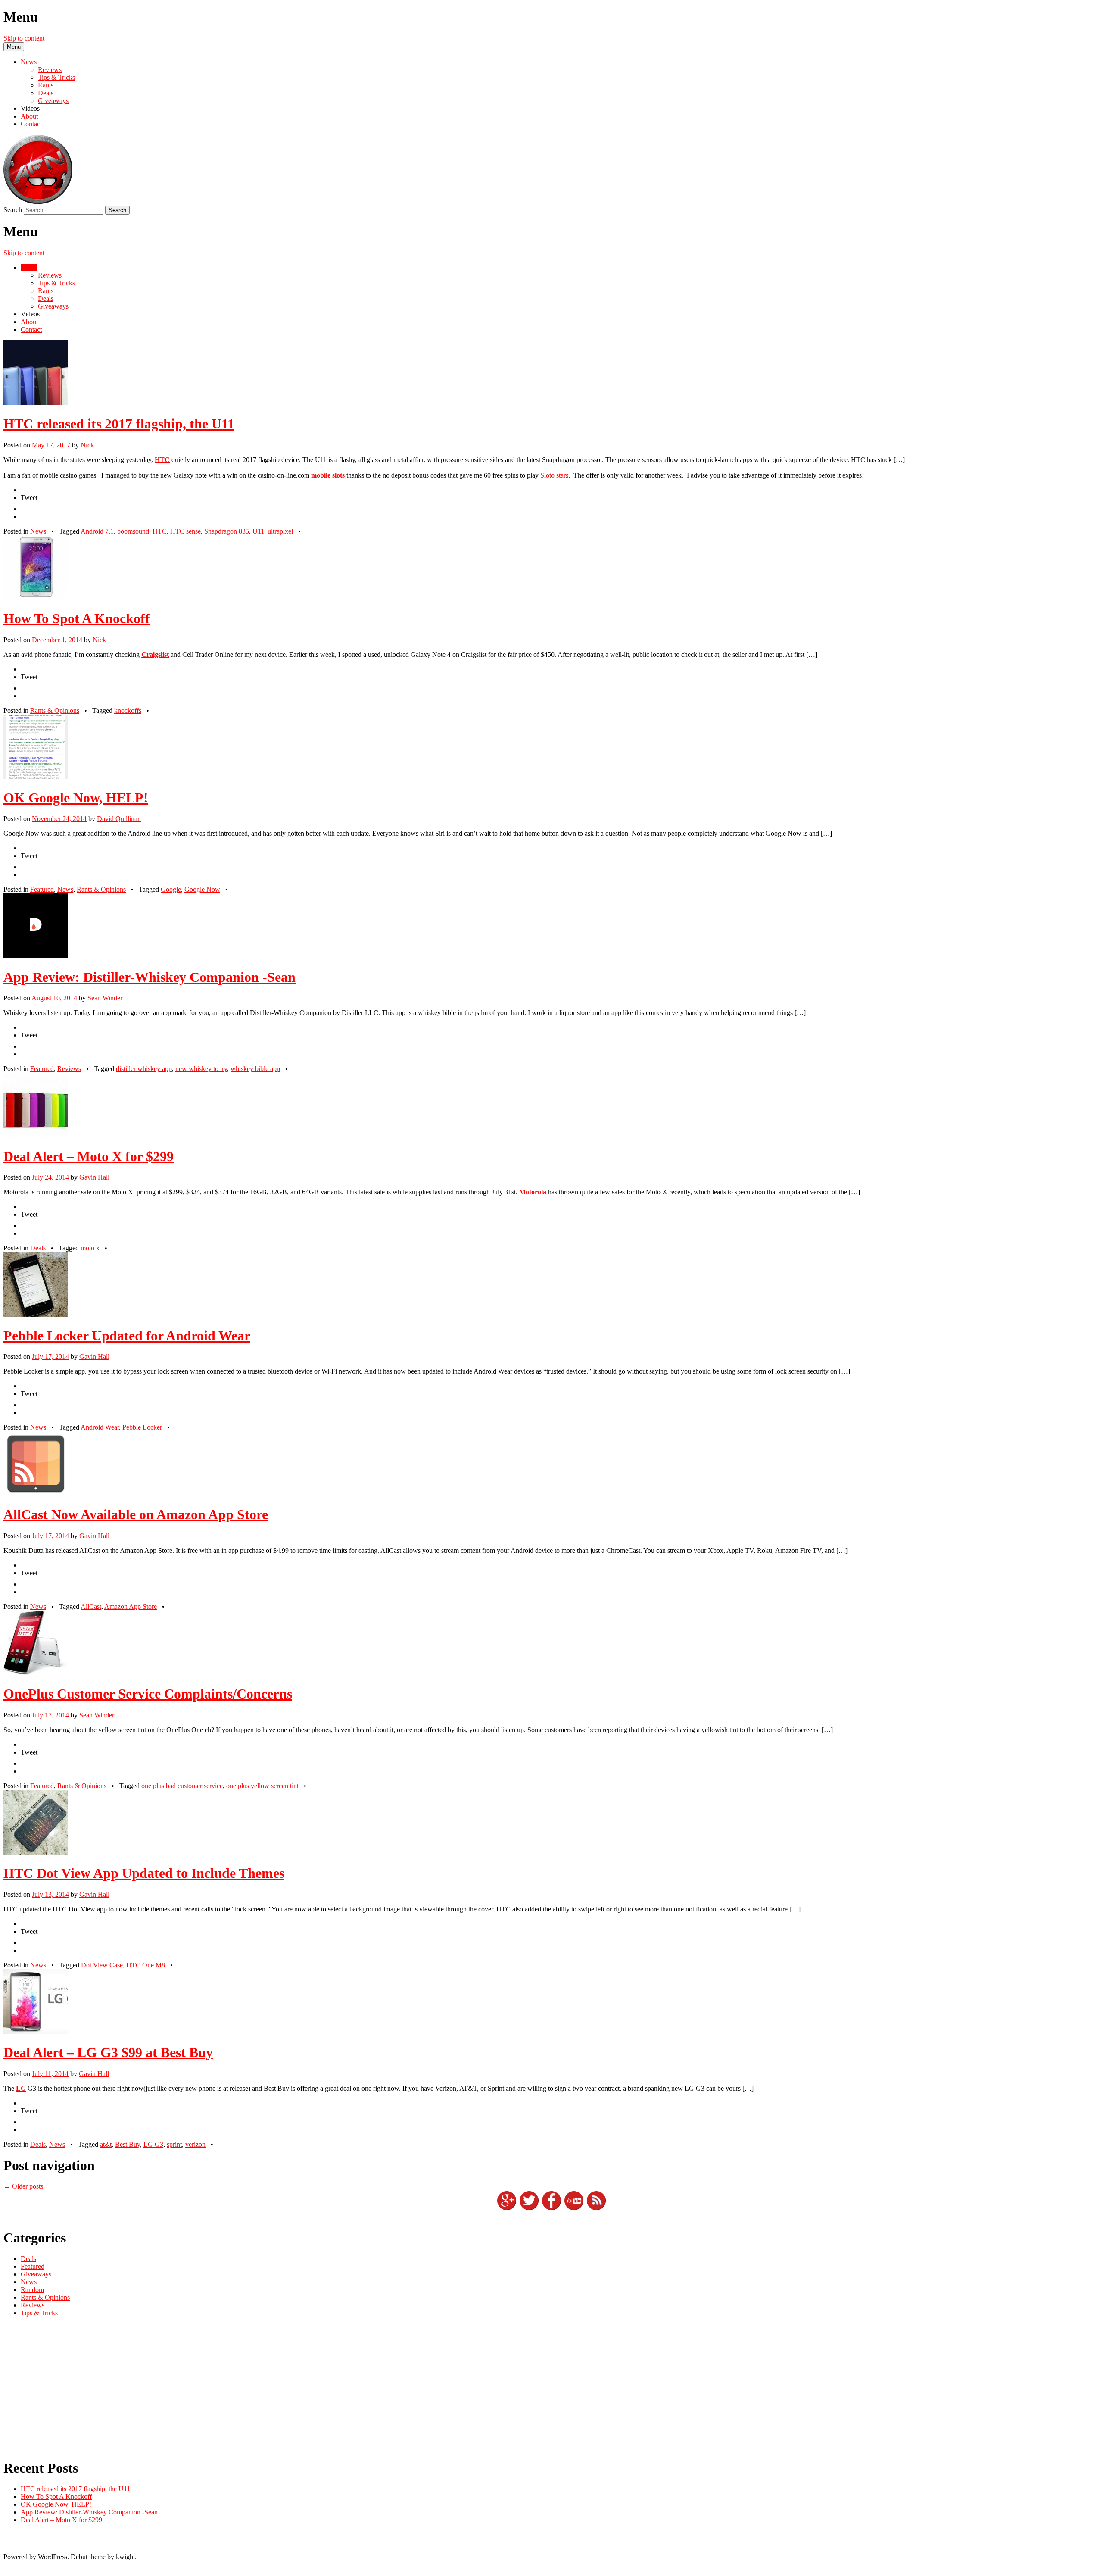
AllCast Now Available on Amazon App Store (136, 1514)
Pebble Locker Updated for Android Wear (127, 1336)
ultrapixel (280, 531)
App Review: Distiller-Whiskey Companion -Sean (150, 977)
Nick (87, 445)
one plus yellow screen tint (262, 1786)
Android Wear (100, 1427)
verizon (195, 2144)
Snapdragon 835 (227, 531)
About (29, 116)
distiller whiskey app (144, 1069)
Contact (31, 124)
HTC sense (185, 531)
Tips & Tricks (56, 77)
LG (21, 2088)
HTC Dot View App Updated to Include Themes (144, 1873)
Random (32, 2290)
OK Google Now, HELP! (76, 798)
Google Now (202, 889)
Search (13, 210)
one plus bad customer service (182, 1786)
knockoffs (128, 710)
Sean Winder (105, 998)
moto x (90, 1248)
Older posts (23, 2186)
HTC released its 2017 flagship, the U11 (119, 424)
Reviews (50, 70)
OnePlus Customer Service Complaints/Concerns (148, 1694)
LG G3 (153, 2144)
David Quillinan (119, 819)
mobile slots (328, 475)
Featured (42, 889)
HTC (162, 460)
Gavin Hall (94, 1177)
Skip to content (24, 38)
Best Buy (128, 2144)
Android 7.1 (97, 531)
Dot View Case (102, 1965)
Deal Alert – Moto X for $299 (89, 1156)
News (29, 62)
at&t (106, 2144)
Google (171, 889)
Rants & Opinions (55, 710)
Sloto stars (554, 475)
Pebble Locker (142, 1427)
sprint (174, 2144)
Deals (46, 93)
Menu (14, 47)
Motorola (533, 1192)
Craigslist (155, 654)
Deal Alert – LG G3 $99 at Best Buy (108, 2052)
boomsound (133, 531)
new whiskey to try (201, 1069)
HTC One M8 (146, 1965)
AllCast (91, 1606)
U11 (258, 531)
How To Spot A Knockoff (77, 618)
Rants (46, 85)
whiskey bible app (255, 1069)
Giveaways (53, 101)
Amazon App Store (131, 1606)
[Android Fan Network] (38, 201)
